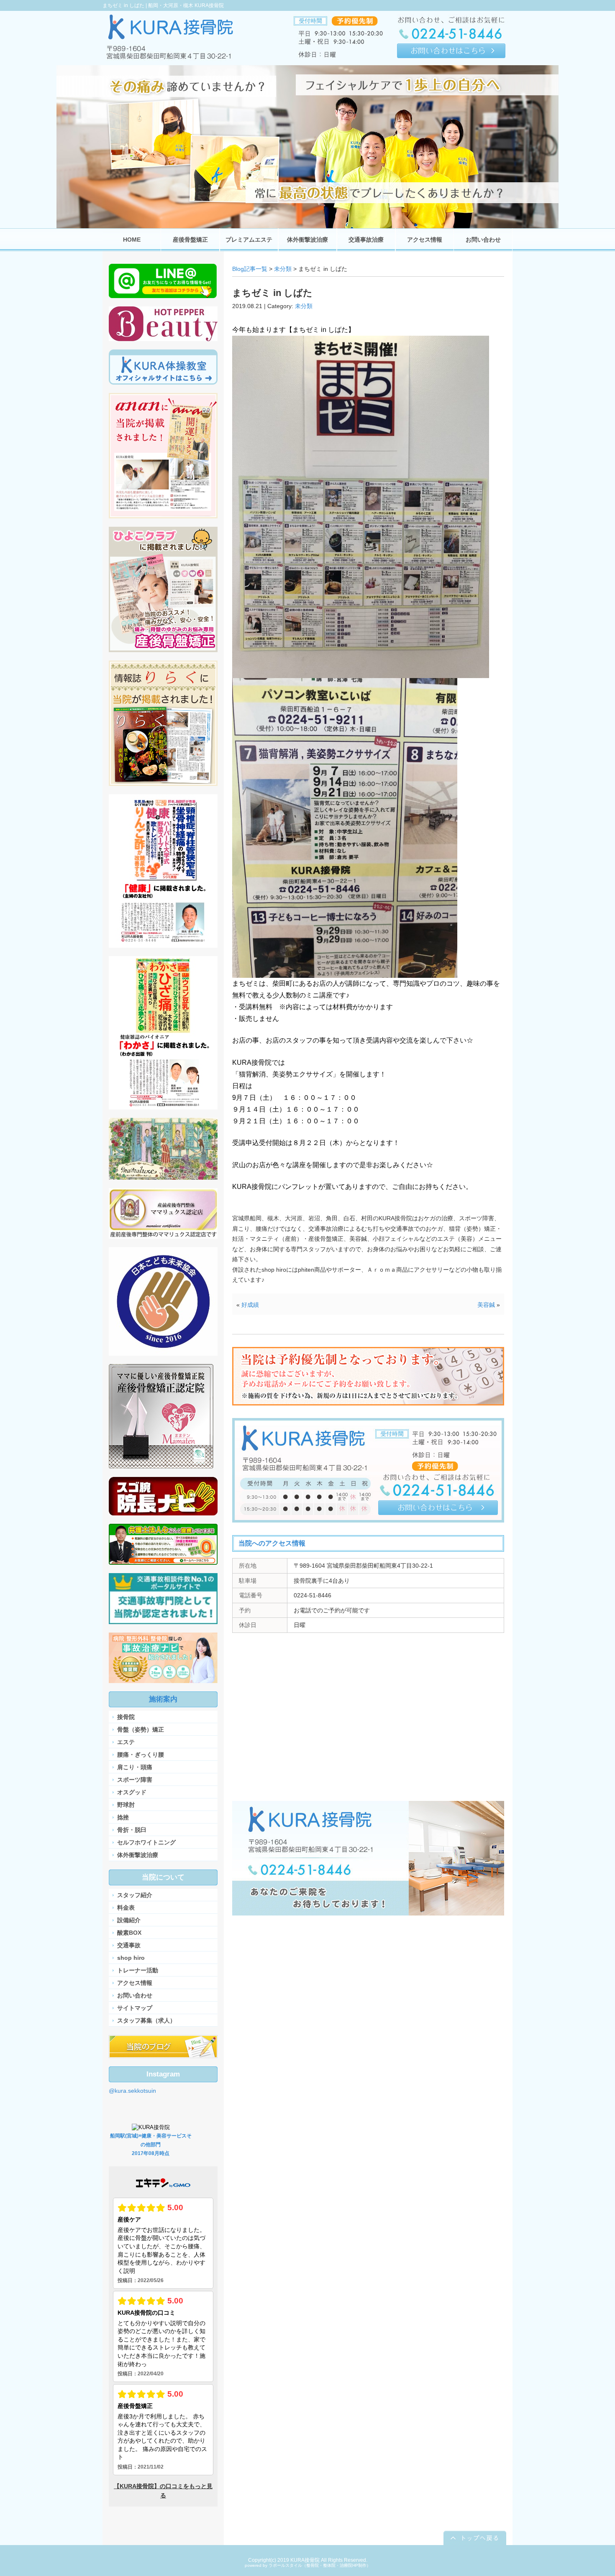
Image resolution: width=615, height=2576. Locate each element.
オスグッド (132, 1792)
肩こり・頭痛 (135, 1767)
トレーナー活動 (138, 1970)
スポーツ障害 (135, 1780)
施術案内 (163, 1699)
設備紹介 (129, 1920)
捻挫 (123, 1817)
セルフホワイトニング (146, 1842)
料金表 (126, 1908)
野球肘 (126, 1805)
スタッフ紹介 (135, 1895)
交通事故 (129, 1945)
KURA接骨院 (305, 2560)
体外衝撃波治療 (138, 1855)
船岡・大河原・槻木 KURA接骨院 (186, 5)
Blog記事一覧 (250, 269)
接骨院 (126, 1717)
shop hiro (131, 1958)
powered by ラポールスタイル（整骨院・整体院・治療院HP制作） (308, 2565)
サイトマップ (135, 2008)
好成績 (250, 1305)
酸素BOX (129, 1933)
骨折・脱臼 (132, 1830)
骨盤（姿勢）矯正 (141, 1729)
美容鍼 (486, 1305)
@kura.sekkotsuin (132, 2091)
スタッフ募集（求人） (146, 2020)
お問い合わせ (135, 1995)
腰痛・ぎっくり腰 (141, 1755)
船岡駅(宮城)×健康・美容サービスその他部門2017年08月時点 (151, 2145)
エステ (126, 1742)
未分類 (283, 269)
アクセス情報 (135, 1983)
